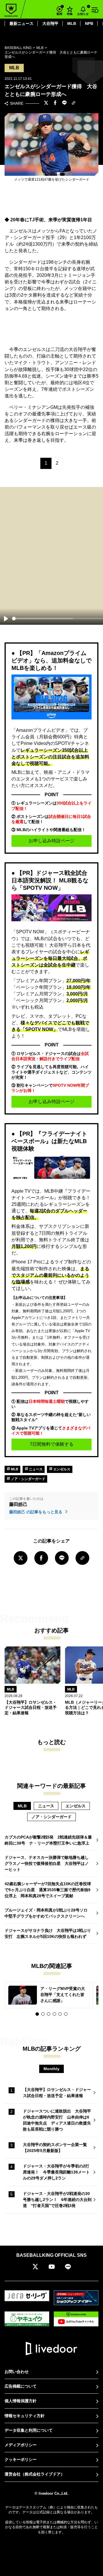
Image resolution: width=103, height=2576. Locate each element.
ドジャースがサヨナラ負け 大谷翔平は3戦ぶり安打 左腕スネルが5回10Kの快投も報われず (48, 1933)
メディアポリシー (21, 2445)
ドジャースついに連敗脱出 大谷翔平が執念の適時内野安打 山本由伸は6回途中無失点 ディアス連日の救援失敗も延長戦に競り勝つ (57, 2120)
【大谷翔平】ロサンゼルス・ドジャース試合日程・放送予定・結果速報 (57, 2093)
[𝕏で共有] (46, 103)
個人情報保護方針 (21, 2401)
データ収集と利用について (29, 2430)
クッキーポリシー (21, 2459)
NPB (89, 23)
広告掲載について (21, 2386)
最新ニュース (21, 23)
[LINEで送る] (64, 103)
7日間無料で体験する (52, 1444)
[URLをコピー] (74, 103)
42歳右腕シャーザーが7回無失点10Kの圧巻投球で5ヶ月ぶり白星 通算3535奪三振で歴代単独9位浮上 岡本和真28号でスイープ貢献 (48, 1890)
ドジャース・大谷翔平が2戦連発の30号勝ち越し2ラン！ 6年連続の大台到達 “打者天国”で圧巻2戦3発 (57, 2200)
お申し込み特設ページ (51, 841)
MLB (72, 23)
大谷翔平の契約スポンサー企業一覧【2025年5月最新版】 (55, 2148)
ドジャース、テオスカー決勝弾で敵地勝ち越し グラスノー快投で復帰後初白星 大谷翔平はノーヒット (49, 1863)
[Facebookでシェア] (55, 103)
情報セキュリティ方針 (25, 2416)
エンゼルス (61, 1469)
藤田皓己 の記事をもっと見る (36, 1512)
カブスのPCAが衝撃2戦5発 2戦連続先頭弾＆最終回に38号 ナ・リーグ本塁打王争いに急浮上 (48, 1840)
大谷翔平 (50, 23)
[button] (37, 2014)
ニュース (35, 1469)
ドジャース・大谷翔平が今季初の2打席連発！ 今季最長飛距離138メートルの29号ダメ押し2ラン (56, 2172)
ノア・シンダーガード (28, 1479)
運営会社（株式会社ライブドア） (35, 2474)
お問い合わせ (17, 2372)
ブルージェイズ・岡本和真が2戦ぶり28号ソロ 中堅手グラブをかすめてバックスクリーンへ (48, 1913)
